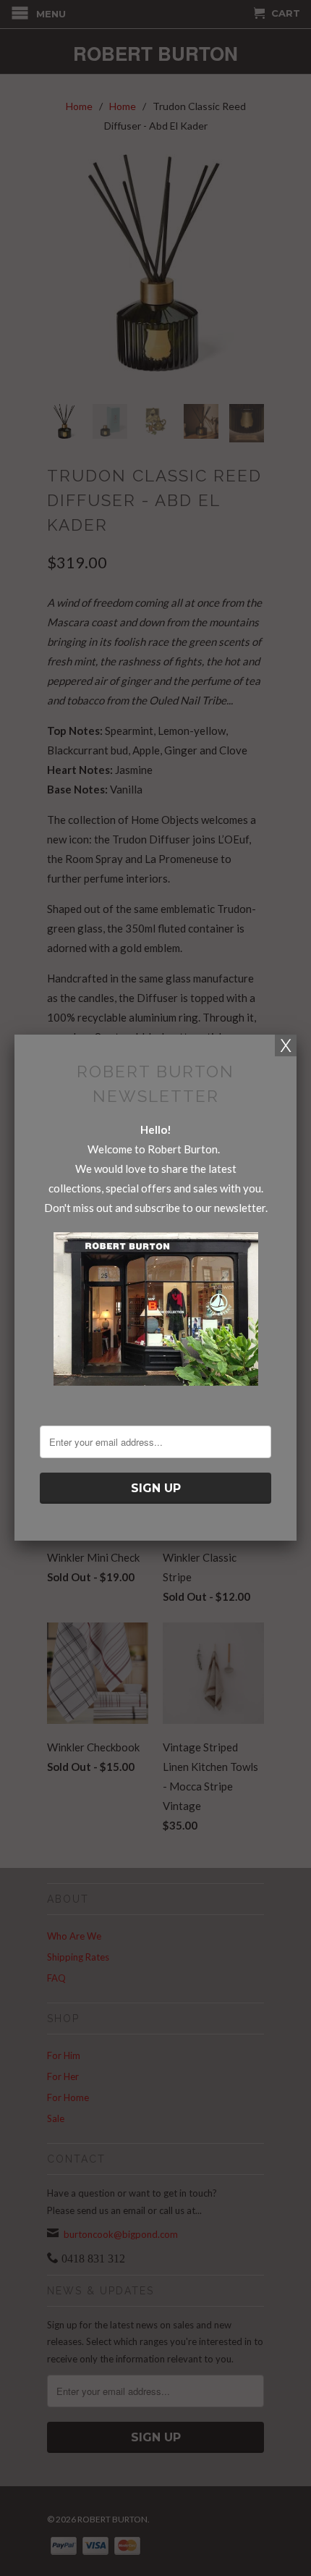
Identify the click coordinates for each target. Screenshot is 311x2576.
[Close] (286, 1045)
